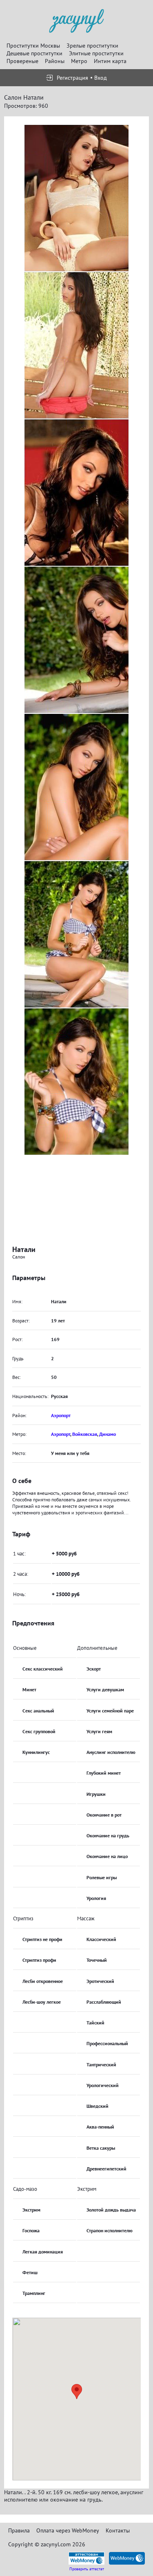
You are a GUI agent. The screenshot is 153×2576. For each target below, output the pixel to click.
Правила (19, 2530)
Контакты (118, 2530)
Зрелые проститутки (92, 46)
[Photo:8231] (76, 787)
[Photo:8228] (76, 345)
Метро (79, 61)
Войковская (85, 1434)
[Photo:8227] (76, 198)
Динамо (108, 1434)
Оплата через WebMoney (68, 2530)
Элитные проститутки (96, 53)
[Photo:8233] (76, 1082)
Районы (55, 61)
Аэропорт (61, 1415)
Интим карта (110, 61)
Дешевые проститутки (34, 53)
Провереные (22, 61)
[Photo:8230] (76, 640)
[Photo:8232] (76, 934)
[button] (77, 2392)
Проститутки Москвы (33, 46)
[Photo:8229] (76, 493)
